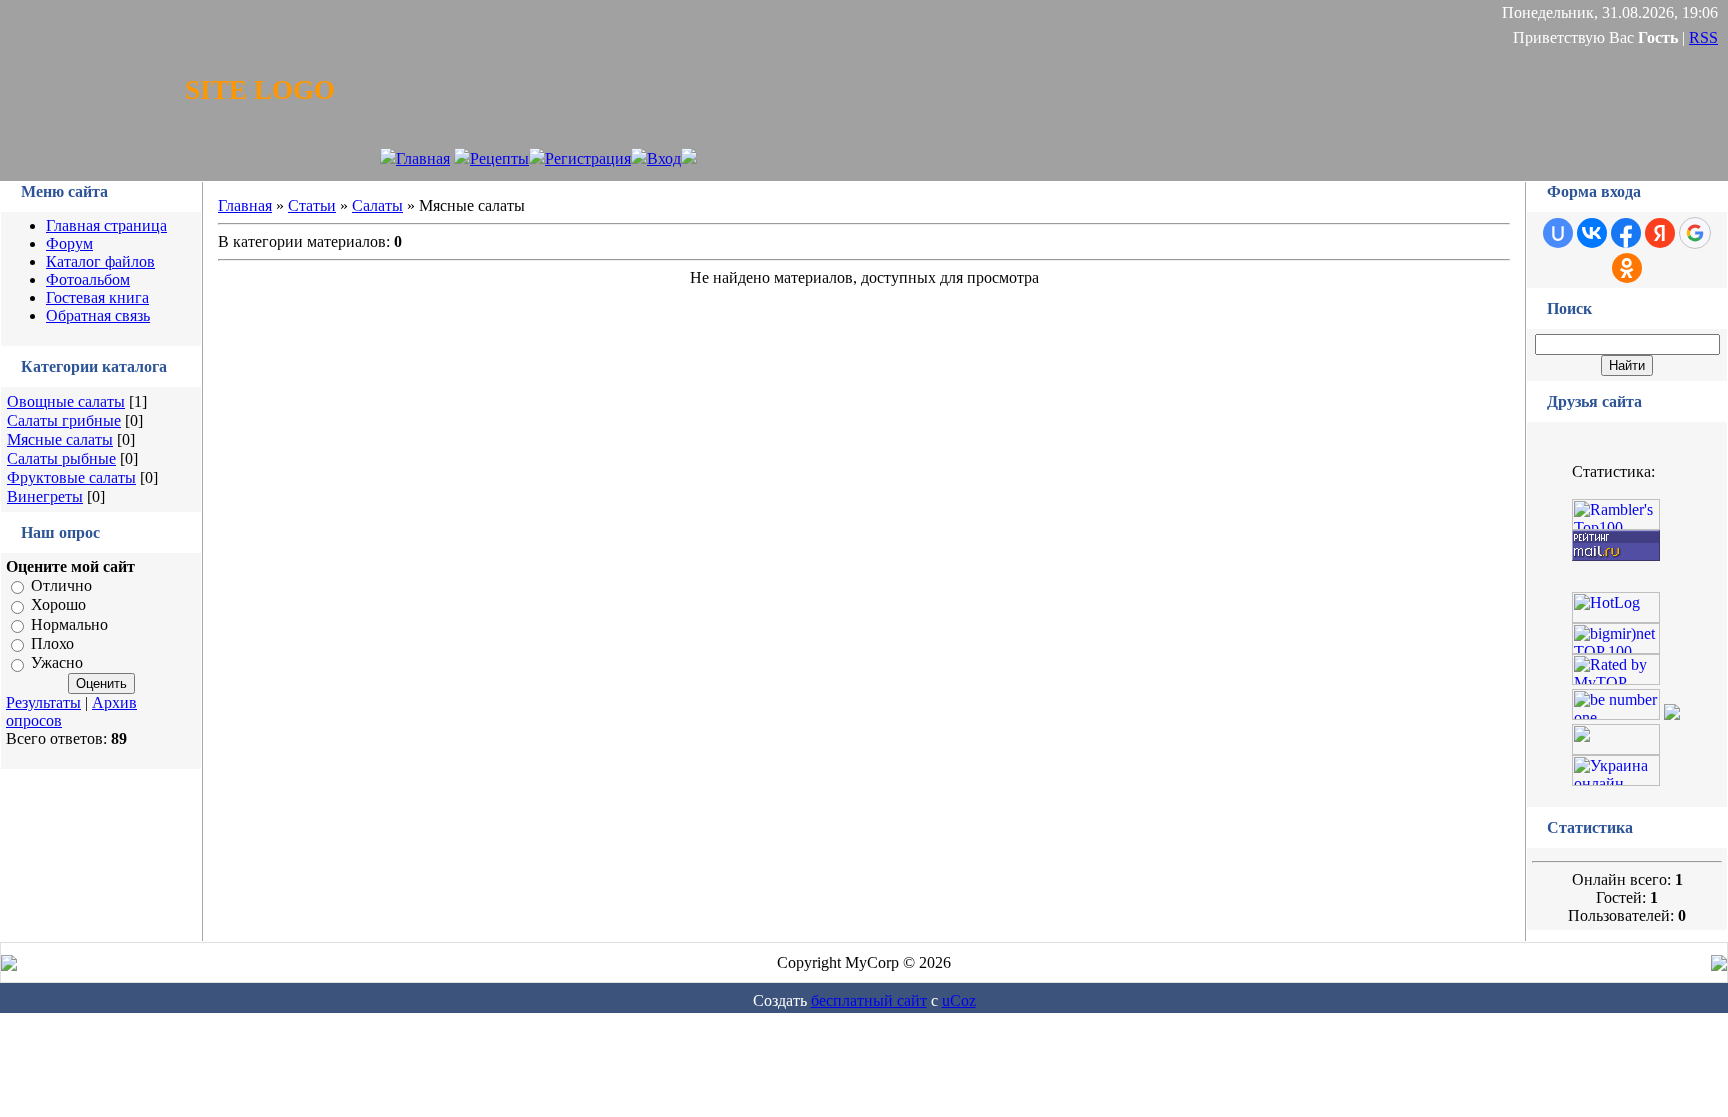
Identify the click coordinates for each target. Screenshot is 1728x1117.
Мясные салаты (60, 439)
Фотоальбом (88, 279)
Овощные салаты (66, 401)
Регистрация (588, 158)
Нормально (69, 624)
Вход (664, 158)
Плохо (52, 643)
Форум (69, 243)
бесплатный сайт (869, 1000)
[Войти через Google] (1695, 233)
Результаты (43, 702)
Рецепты (499, 158)
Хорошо (58, 605)
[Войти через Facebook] (1626, 233)
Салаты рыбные (61, 458)
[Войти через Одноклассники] (1627, 268)
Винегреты (45, 496)
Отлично (61, 585)
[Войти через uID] (1558, 233)
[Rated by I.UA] (1616, 749)
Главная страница (106, 225)
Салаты (377, 205)
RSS (1703, 37)
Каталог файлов (100, 261)
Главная (423, 158)
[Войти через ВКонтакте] (1592, 233)
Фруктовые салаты (71, 477)
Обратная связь (98, 315)
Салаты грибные (64, 420)
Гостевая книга (97, 297)
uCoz (959, 1000)
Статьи (312, 205)
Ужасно (57, 663)
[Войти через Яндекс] (1660, 233)
